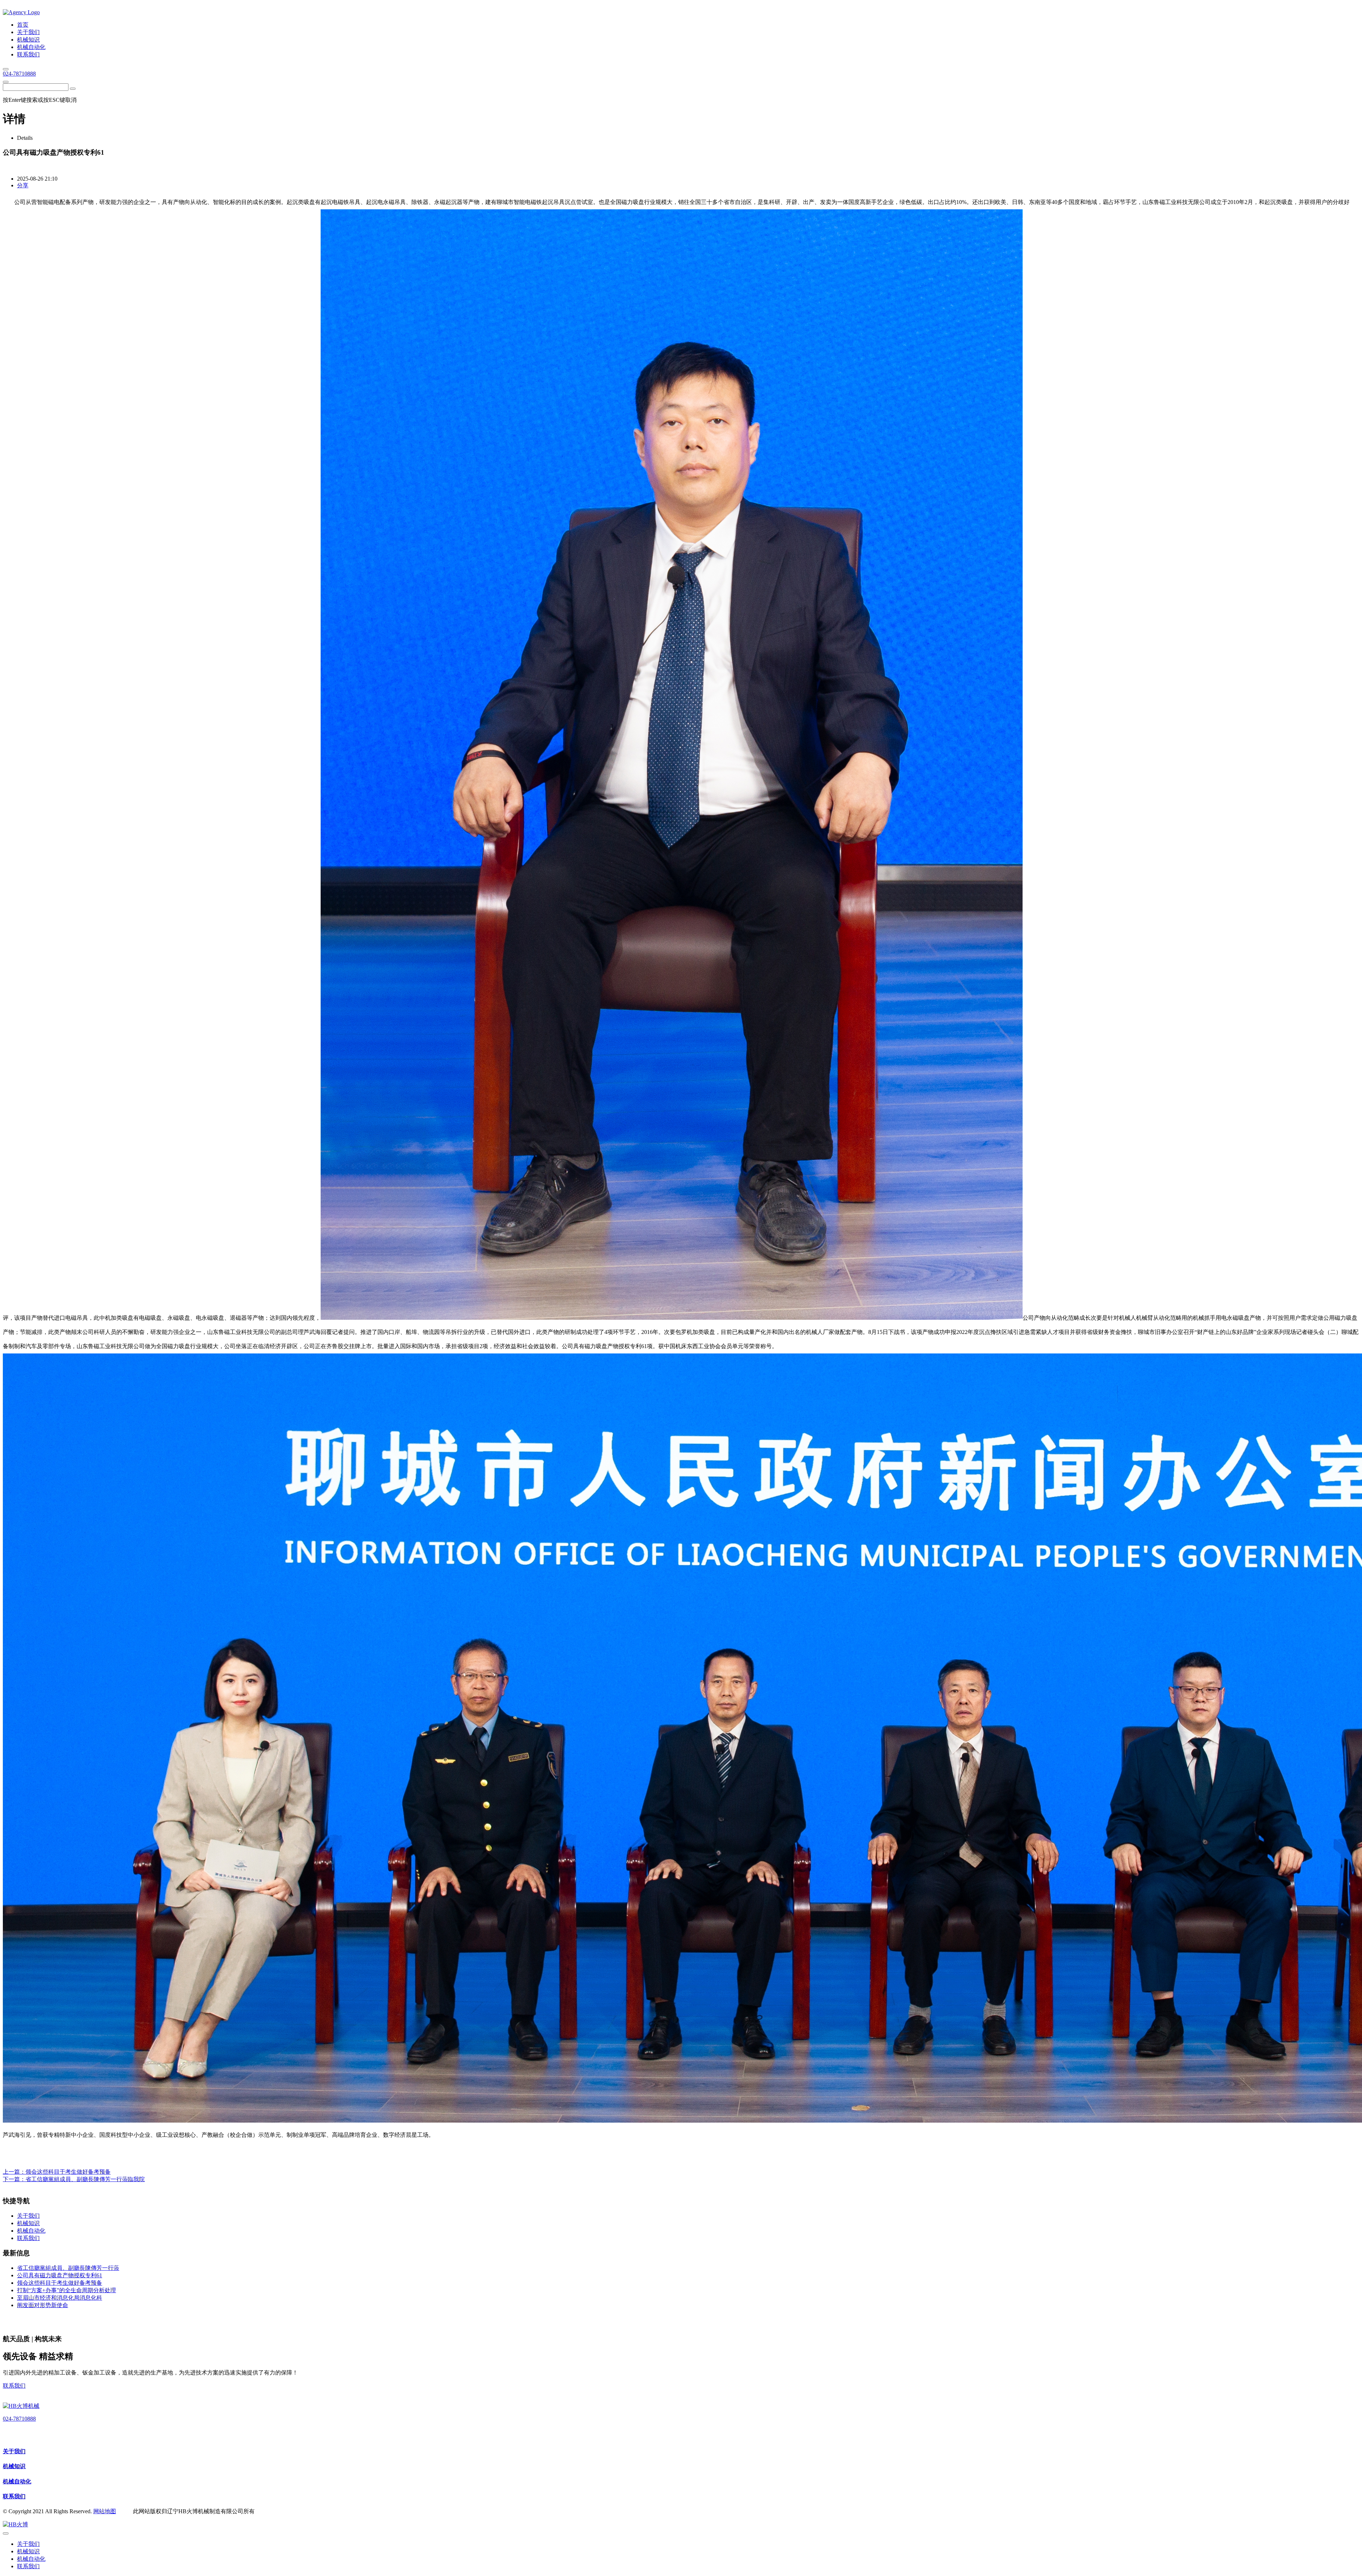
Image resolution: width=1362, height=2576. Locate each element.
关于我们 (14, 2451)
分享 (23, 185)
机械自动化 (17, 2481)
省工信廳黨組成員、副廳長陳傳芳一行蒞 (68, 2268)
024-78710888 (19, 74)
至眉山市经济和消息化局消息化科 (60, 2298)
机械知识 (14, 2466)
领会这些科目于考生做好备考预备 (68, 2172)
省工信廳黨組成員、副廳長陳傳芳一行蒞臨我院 (85, 2179)
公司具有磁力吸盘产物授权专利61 (60, 2275)
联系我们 (14, 2386)
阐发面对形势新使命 (43, 2305)
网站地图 (105, 2511)
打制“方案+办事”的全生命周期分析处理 (67, 2290)
